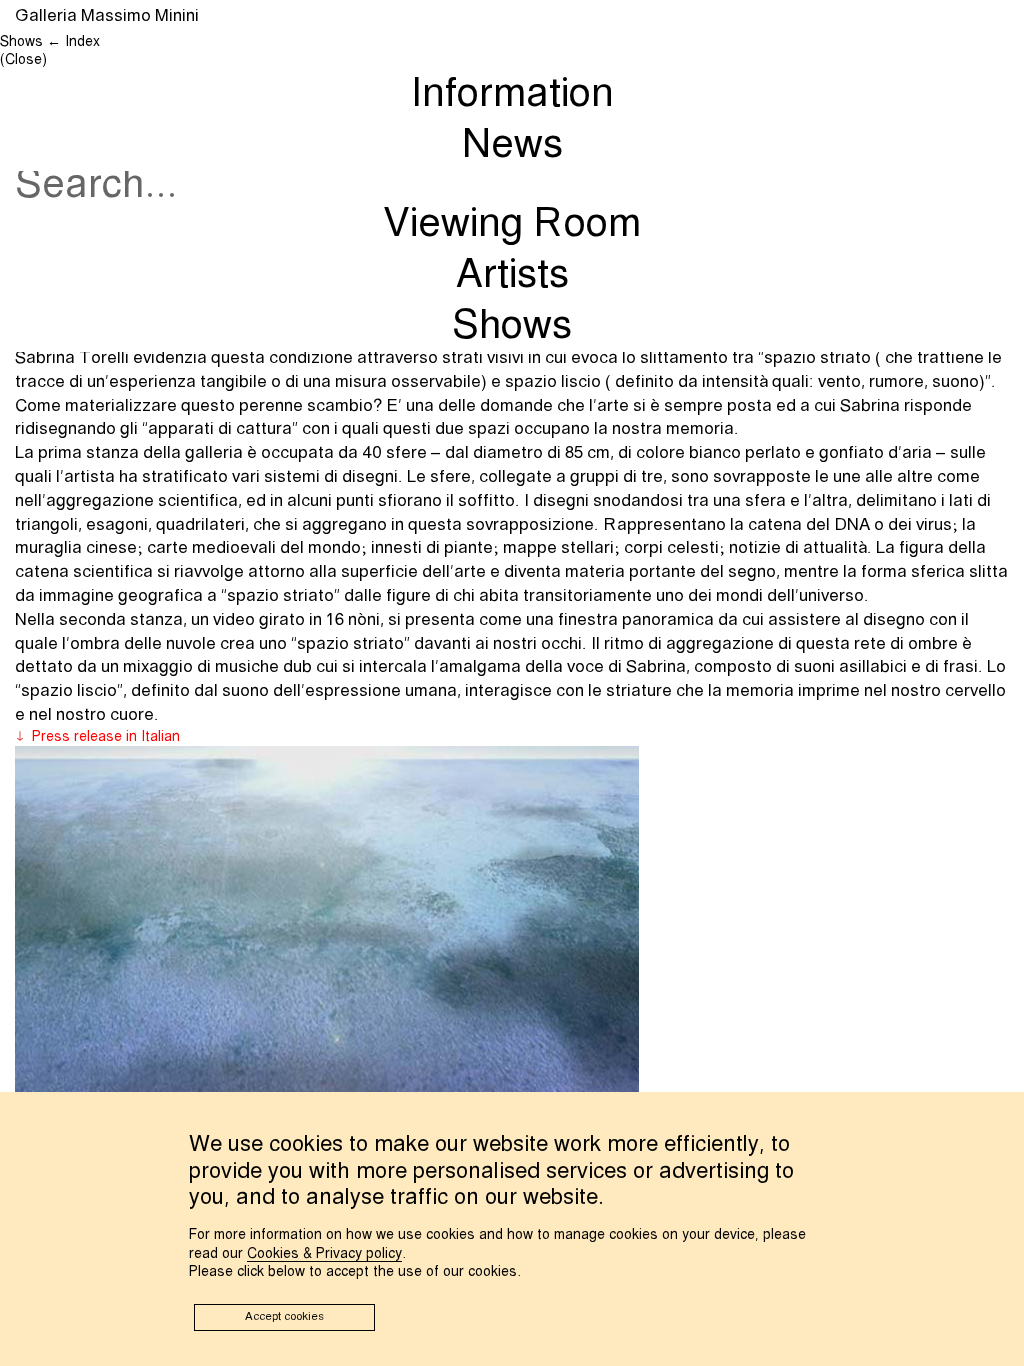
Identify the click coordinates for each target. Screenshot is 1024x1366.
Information (512, 95)
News (512, 146)
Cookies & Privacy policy (324, 1254)
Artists (512, 276)
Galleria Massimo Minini (107, 16)
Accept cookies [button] (284, 1317)
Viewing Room (512, 225)
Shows (512, 327)
